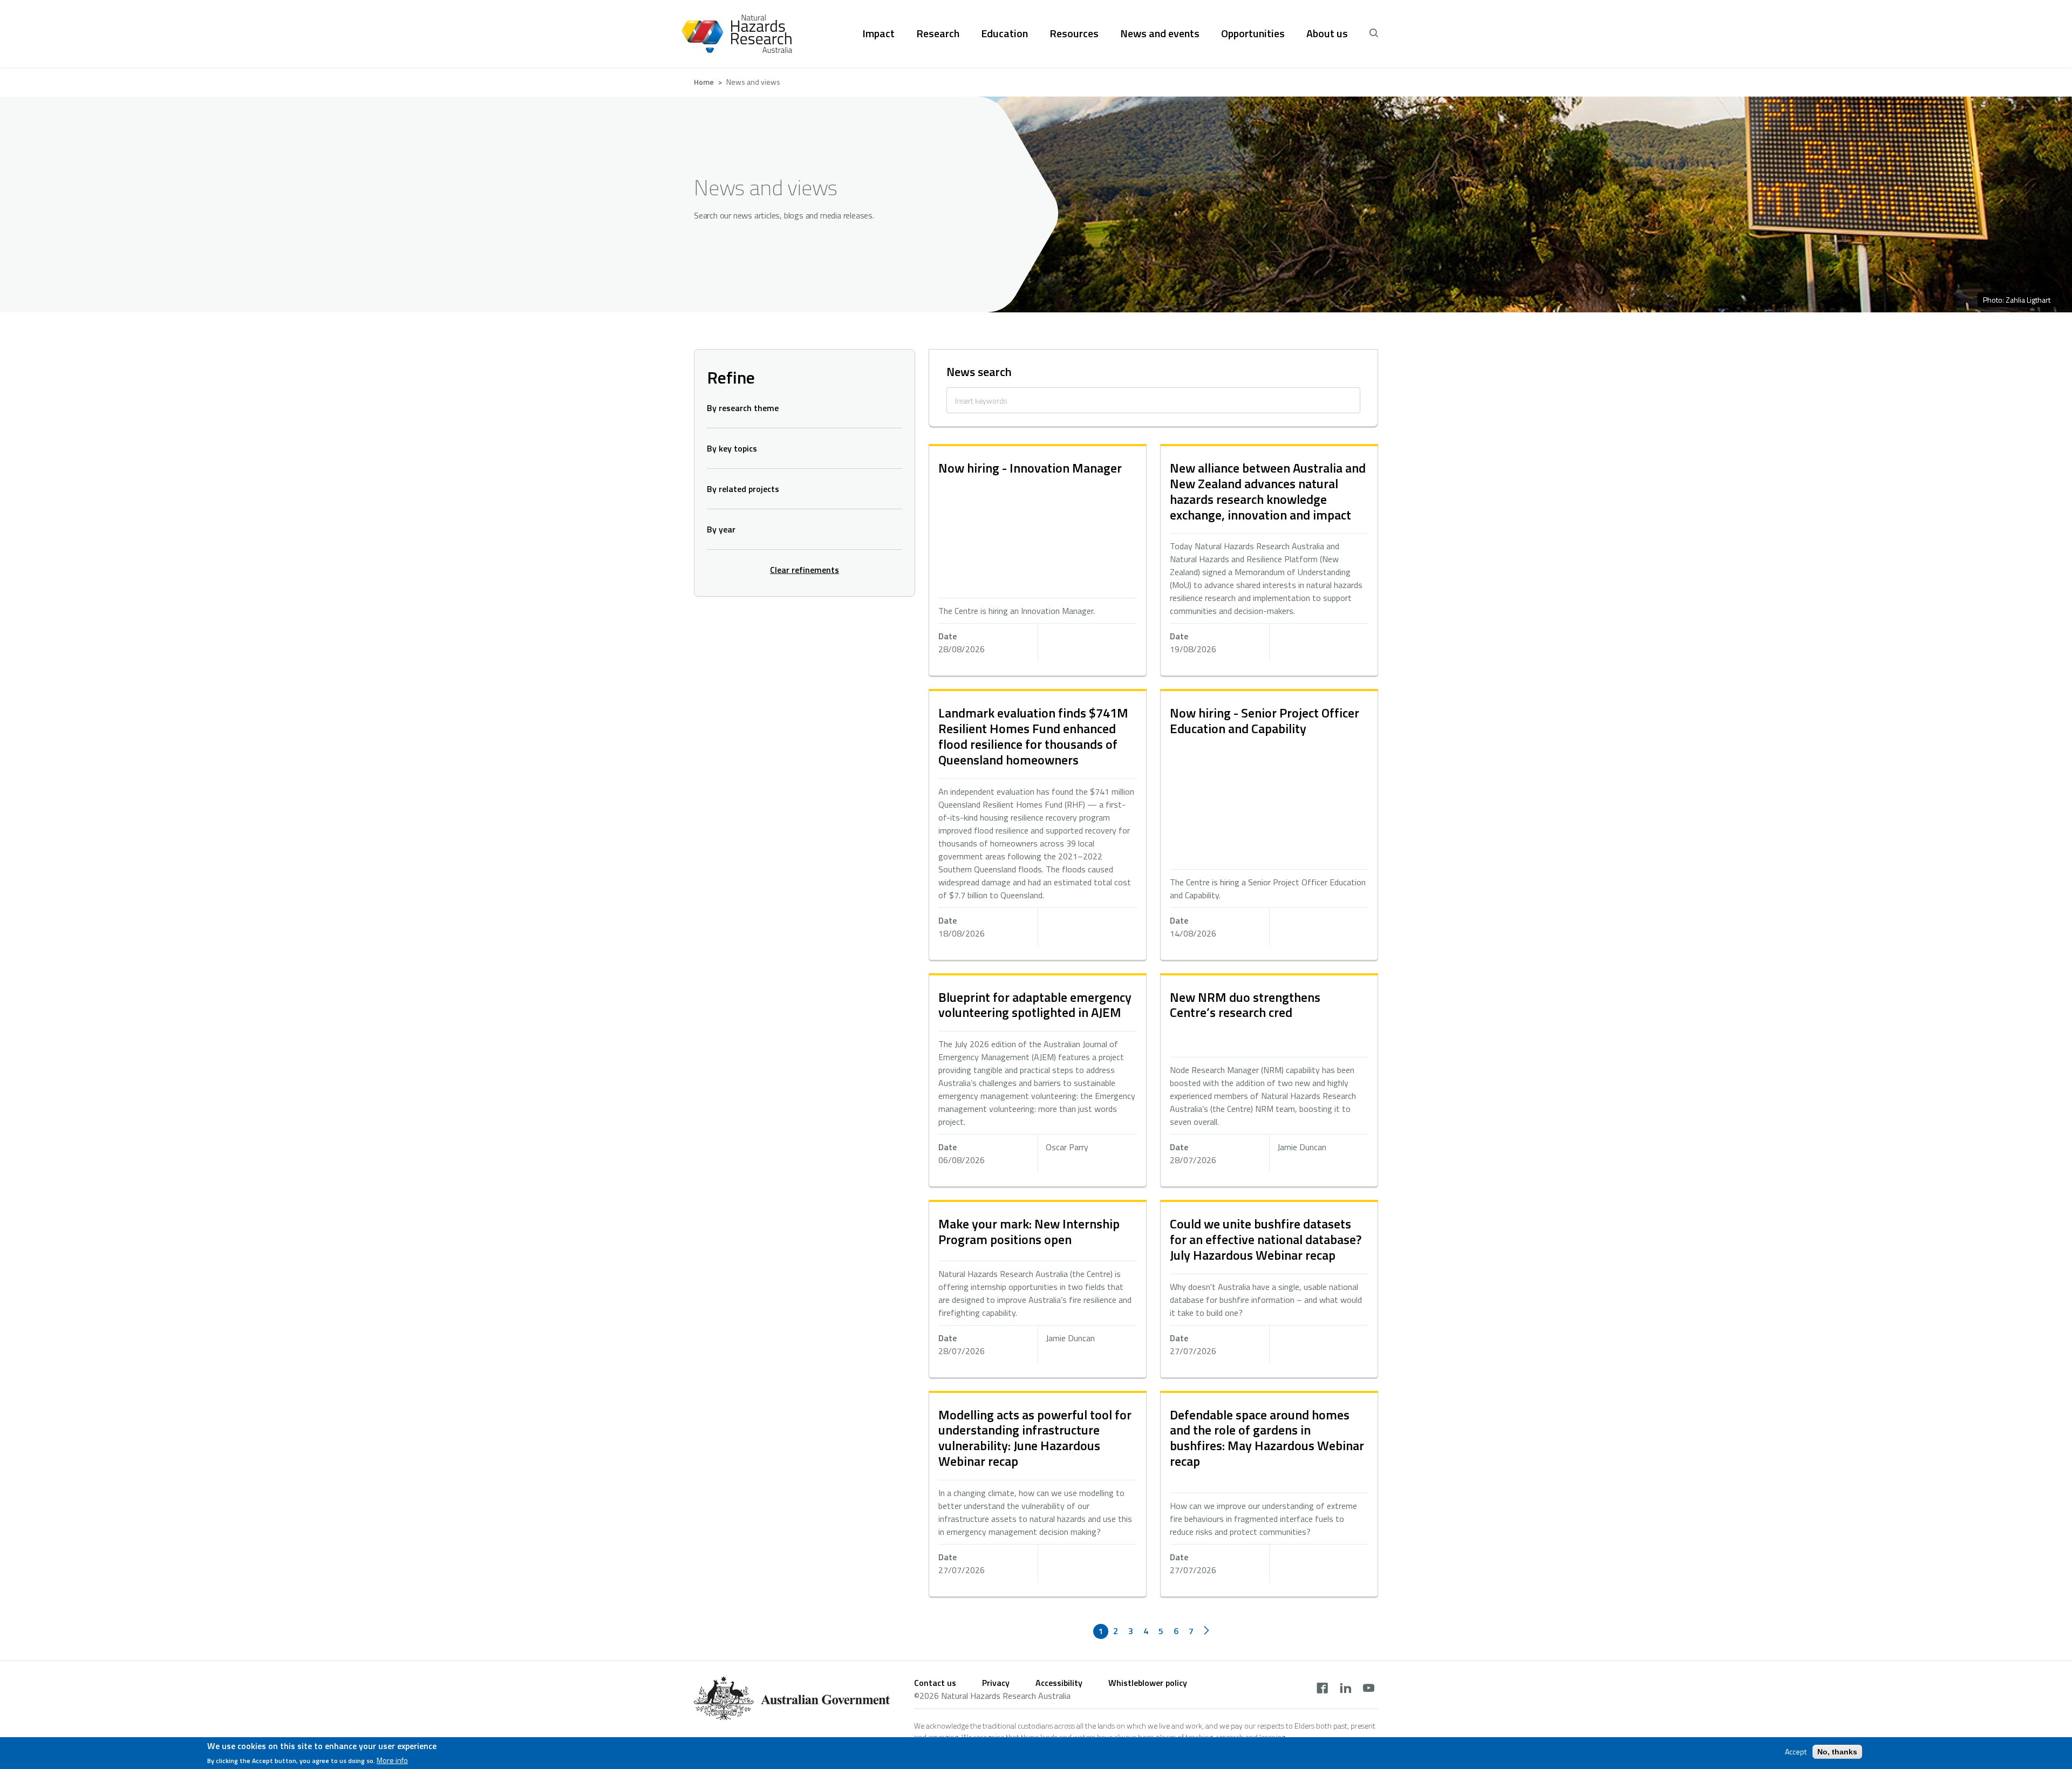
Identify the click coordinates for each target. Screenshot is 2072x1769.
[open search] (1374, 33)
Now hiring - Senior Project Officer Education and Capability (1265, 720)
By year (721, 529)
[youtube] (1369, 1689)
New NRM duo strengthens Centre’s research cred (1245, 1005)
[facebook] (1322, 1689)
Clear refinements (805, 570)
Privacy (996, 1683)
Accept (1796, 1752)
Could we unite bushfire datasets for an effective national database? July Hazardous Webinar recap (1266, 1239)
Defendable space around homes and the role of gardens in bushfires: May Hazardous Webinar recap (1267, 1438)
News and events (1160, 33)
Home (704, 82)
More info (392, 1760)
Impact (878, 33)
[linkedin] (1345, 1689)
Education (1004, 33)
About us (1327, 33)
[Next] (1207, 1631)
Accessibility (1059, 1683)
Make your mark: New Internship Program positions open (1029, 1231)
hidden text (1038, 561)
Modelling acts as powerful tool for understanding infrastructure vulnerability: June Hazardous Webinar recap (1035, 1438)
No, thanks (1837, 1752)
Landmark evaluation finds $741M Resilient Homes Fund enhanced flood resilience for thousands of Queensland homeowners (1033, 736)
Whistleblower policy (1148, 1683)
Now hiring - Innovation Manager (1030, 468)
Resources (1074, 33)
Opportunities (1253, 33)
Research (938, 33)
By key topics (732, 448)
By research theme (743, 408)
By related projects (743, 489)
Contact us (935, 1683)
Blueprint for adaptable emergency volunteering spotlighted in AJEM (1035, 1005)
